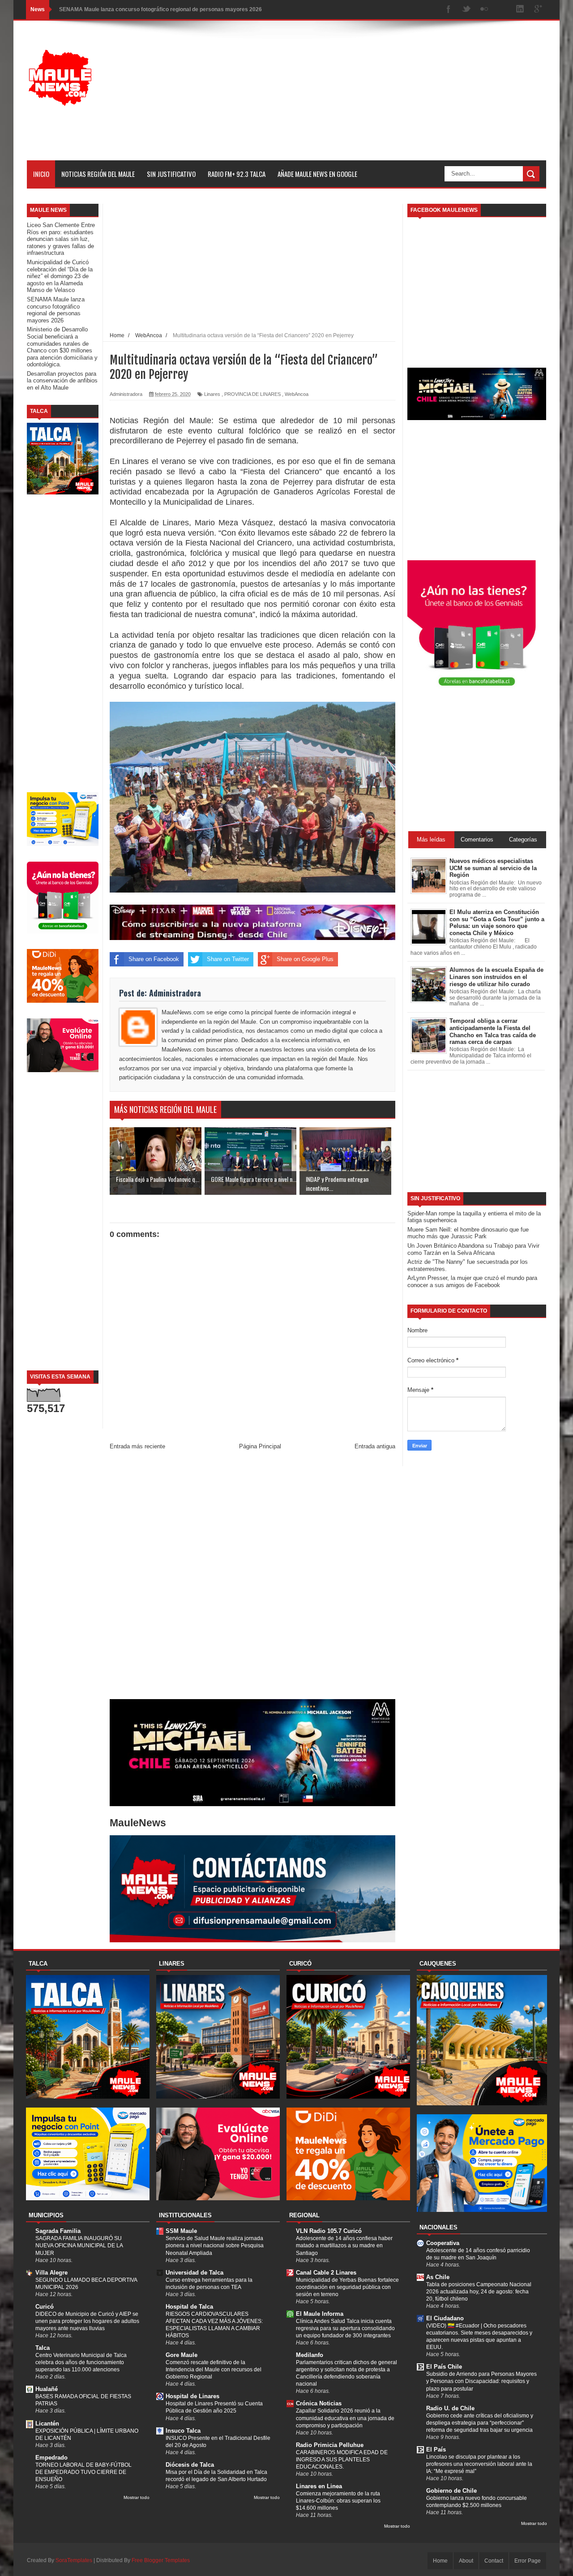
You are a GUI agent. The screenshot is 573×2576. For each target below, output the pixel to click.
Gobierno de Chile (451, 2491)
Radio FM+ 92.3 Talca (237, 174)
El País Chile (444, 2367)
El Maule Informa (320, 2314)
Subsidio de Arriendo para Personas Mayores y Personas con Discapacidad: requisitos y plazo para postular (481, 2381)
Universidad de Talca (195, 2273)
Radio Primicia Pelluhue (330, 2445)
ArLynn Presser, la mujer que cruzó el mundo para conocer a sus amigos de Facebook (472, 1282)
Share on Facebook (154, 959)
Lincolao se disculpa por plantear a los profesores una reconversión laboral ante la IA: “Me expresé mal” (479, 2464)
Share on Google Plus (305, 959)
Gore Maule (182, 2355)
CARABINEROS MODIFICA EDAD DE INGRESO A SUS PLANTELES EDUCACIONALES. (342, 2460)
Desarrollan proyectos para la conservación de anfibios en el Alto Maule (62, 381)
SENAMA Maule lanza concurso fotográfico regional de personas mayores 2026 (160, 9)
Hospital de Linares (192, 2396)
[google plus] (538, 10)
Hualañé (47, 2389)
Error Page (528, 2561)
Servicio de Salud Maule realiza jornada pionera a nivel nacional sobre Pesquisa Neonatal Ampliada (215, 2245)
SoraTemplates (74, 2560)
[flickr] (484, 10)
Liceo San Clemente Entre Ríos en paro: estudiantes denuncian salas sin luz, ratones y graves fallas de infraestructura (61, 239)
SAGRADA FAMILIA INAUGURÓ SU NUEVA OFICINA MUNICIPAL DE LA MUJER (79, 2245)
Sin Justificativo (171, 174)
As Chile (438, 2277)
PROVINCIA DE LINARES (252, 394)
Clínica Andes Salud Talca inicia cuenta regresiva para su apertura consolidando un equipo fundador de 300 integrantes (345, 2328)
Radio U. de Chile (450, 2408)
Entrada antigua (375, 1446)
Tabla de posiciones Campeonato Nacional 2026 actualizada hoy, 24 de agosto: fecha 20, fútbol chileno (479, 2292)
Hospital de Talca (189, 2307)
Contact (494, 2561)
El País (436, 2449)
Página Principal (260, 1446)
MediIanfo (310, 2355)
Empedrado (51, 2458)
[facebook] (449, 10)
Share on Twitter (228, 959)
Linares (212, 394)
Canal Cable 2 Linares (326, 2273)
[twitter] (466, 10)
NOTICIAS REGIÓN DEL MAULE (98, 174)
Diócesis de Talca (190, 2465)
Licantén (47, 2424)
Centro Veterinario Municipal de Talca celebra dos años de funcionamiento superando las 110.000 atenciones (81, 2362)
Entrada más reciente (137, 1446)
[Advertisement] (383, 98)
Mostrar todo (137, 2497)
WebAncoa (297, 394)
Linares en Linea (319, 2486)
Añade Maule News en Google (317, 174)
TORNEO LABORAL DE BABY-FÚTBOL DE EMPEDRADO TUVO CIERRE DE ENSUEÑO (83, 2472)
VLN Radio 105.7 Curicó (329, 2231)
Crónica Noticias (319, 2403)
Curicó (45, 2307)
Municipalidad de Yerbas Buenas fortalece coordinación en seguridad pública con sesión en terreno (347, 2287)
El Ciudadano (445, 2318)
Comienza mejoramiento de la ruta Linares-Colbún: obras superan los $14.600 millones (338, 2501)
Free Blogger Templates (161, 2560)
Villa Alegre (51, 2273)
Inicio (41, 174)
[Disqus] (252, 1577)
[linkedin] (520, 10)
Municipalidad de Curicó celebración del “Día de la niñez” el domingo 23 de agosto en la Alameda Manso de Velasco (60, 276)
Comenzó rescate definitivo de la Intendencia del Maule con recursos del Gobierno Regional (214, 2370)
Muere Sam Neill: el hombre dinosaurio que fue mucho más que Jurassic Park (468, 1233)
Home (440, 2561)
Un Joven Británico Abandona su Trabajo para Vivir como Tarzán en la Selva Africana (473, 1249)
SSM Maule (181, 2231)
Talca (43, 2348)
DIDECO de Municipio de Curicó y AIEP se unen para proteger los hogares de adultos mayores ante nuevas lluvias (87, 2321)
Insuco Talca (183, 2431)
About (466, 2561)
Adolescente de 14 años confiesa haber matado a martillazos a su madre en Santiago (344, 2245)
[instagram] (502, 10)
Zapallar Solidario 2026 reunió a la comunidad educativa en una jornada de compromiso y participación (345, 2418)
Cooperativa (443, 2243)
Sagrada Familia (58, 2231)
